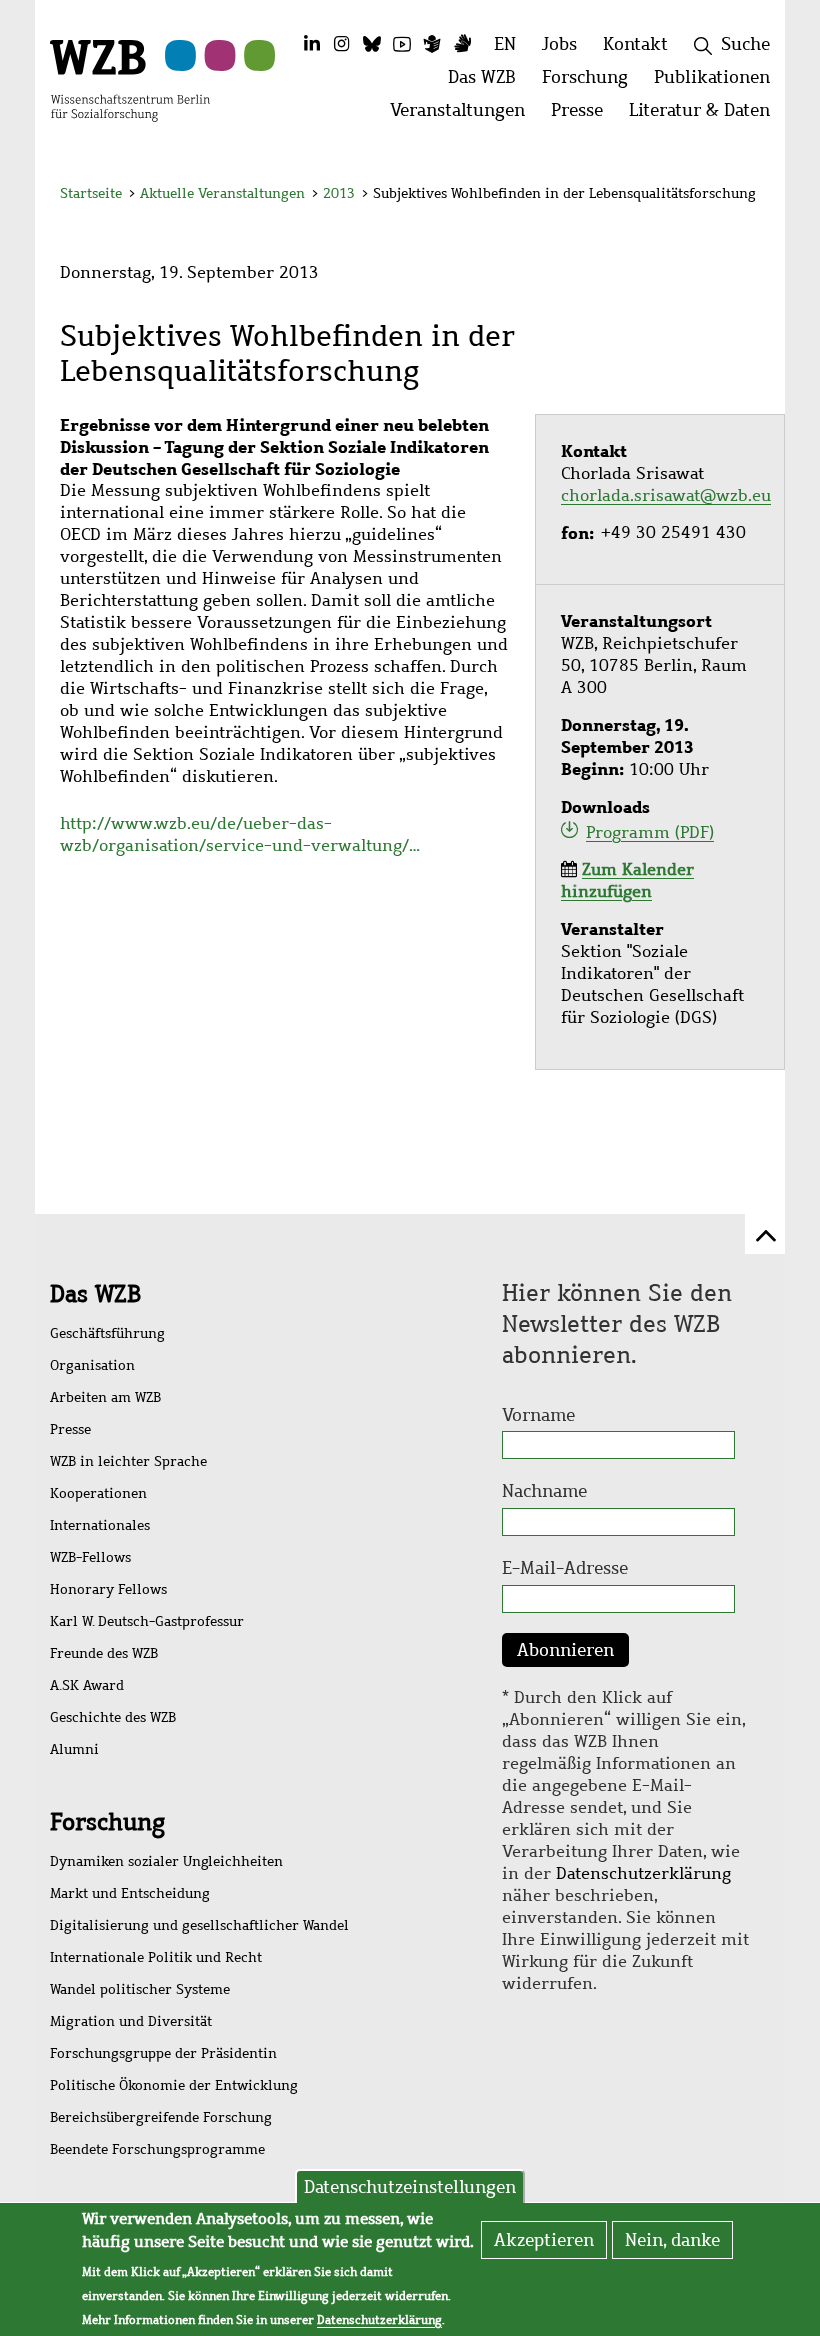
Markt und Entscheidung (130, 1893)
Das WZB (95, 1294)
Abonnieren (565, 1650)
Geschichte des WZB (113, 1717)
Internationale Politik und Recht (156, 1957)
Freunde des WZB (104, 1653)
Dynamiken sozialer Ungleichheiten (166, 1861)
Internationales (100, 1525)
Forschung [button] (591, 82)
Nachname (544, 1491)
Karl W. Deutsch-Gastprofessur (147, 1621)
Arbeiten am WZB (105, 1397)
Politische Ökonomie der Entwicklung (174, 2085)
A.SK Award (87, 1685)
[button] (748, 196)
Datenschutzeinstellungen (410, 2187)
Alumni (74, 1749)
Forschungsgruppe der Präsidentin (163, 2053)
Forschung (107, 1822)
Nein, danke (672, 2240)
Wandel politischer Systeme (140, 1989)
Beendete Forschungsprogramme (157, 2149)
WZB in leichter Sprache (128, 1461)
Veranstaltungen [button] (464, 115)
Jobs (559, 44)
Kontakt (635, 44)
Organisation (92, 1365)
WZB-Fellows (90, 1557)
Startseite (91, 193)
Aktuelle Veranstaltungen (224, 193)
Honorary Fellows (108, 1589)
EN (505, 44)
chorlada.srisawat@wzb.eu (666, 495)
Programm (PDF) (650, 832)
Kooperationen (98, 1493)
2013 (339, 193)
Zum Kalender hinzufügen (627, 880)
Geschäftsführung (107, 1333)
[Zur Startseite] (130, 79)
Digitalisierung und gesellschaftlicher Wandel (199, 1925)
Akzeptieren (544, 2240)
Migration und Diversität (131, 2021)
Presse (70, 1429)
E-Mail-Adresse (565, 1568)
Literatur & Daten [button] (706, 115)
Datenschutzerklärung (643, 1873)
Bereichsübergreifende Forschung (161, 2117)
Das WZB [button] (488, 82)
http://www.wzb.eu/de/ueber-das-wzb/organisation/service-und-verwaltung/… (240, 834)
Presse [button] (583, 115)
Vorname (538, 1415)
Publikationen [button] (718, 82)
